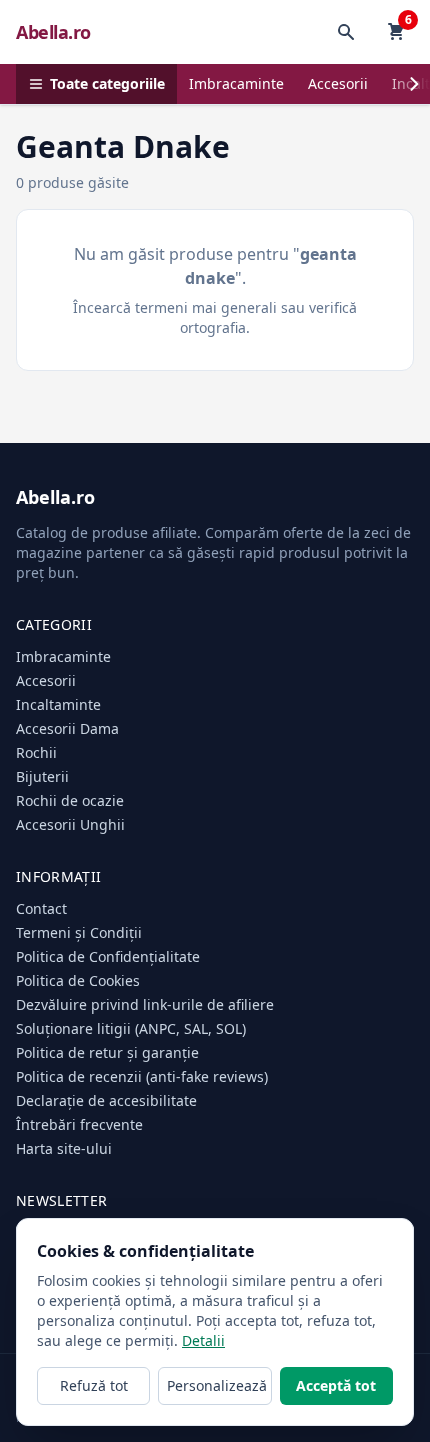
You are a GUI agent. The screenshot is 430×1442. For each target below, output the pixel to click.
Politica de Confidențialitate (108, 956)
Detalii (203, 1340)
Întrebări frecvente (79, 1124)
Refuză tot (94, 1385)
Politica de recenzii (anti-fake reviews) (142, 1076)
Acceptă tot (336, 1385)
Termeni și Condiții (79, 932)
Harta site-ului (64, 1148)
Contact (41, 908)
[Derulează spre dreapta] (414, 84)
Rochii (36, 752)
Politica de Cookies (78, 980)
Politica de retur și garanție (107, 1052)
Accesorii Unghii (70, 824)
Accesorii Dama (67, 728)
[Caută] (346, 32)
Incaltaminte (58, 704)
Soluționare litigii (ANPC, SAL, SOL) (131, 1028)
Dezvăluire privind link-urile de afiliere (145, 1004)
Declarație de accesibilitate (106, 1100)
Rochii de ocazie (70, 800)
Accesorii (338, 83)
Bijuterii (42, 776)
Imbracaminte (236, 83)
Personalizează (217, 1385)
